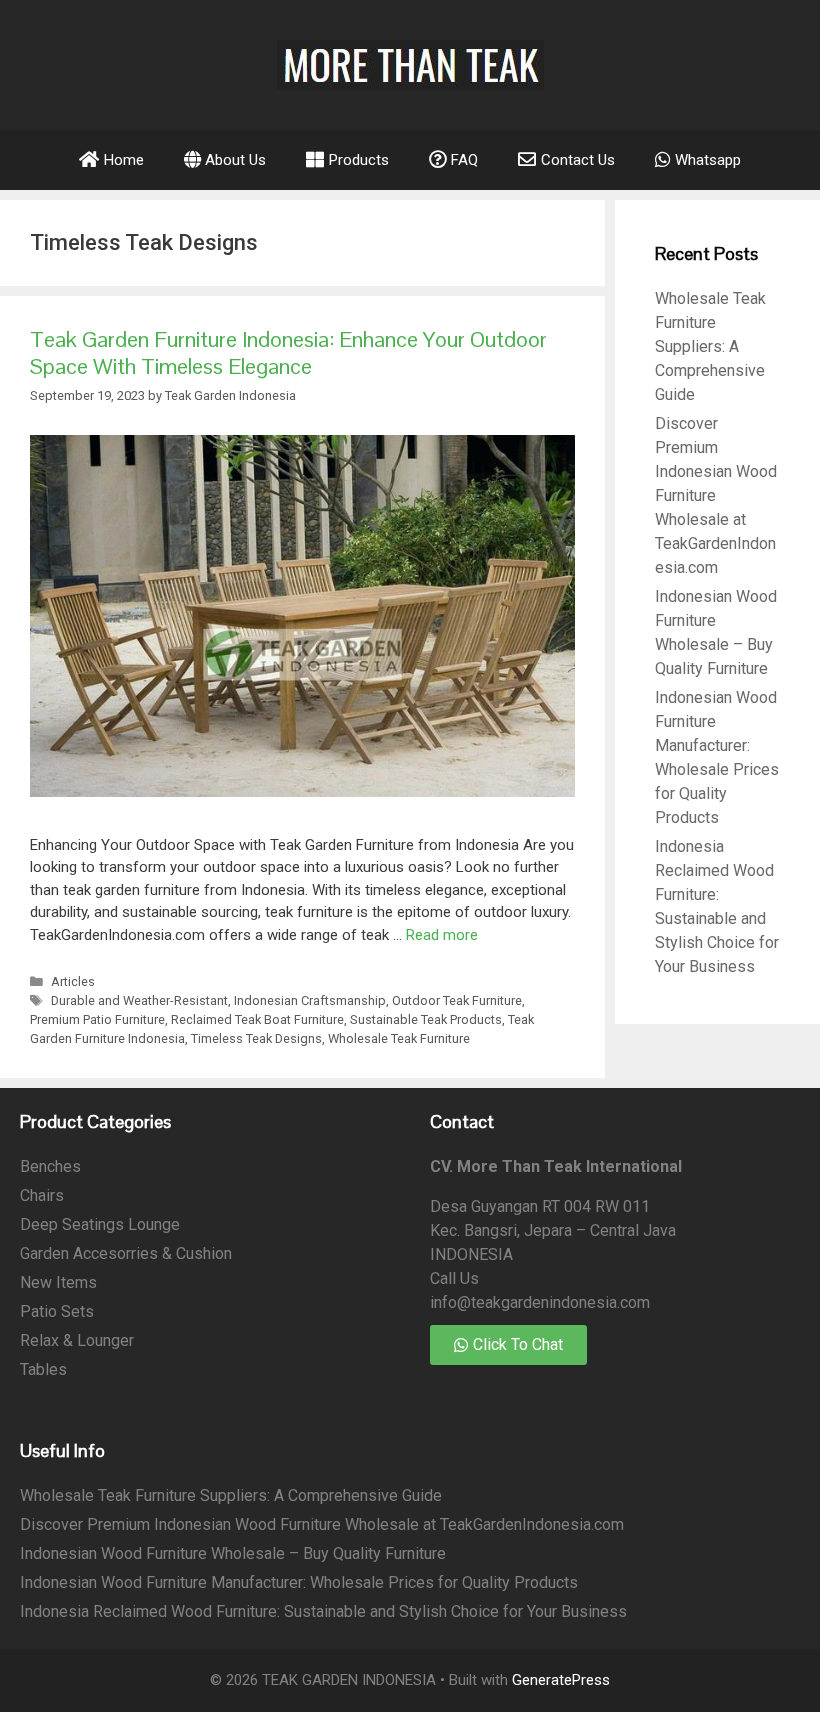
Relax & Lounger (77, 1340)
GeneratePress (561, 1680)
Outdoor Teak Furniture (457, 1000)
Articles (73, 981)
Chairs (42, 1195)
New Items (58, 1282)
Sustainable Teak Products (426, 1019)
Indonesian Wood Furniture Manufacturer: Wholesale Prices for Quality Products (299, 1582)
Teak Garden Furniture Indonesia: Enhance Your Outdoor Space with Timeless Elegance (288, 352)
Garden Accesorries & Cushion (126, 1253)
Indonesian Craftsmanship (310, 1000)
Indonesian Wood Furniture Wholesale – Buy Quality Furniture (233, 1553)
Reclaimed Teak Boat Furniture (257, 1019)
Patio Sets (57, 1311)
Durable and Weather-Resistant (139, 1000)
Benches (50, 1166)
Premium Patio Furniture (97, 1019)
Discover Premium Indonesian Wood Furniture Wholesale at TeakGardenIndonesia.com (322, 1524)
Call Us (454, 1278)
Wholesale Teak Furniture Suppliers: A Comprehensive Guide (710, 346)
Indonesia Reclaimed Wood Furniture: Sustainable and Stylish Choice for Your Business (323, 1611)
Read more (442, 935)
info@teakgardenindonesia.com (540, 1302)
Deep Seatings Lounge (100, 1224)
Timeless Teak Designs (256, 1038)
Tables (43, 1369)
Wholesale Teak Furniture (399, 1038)
